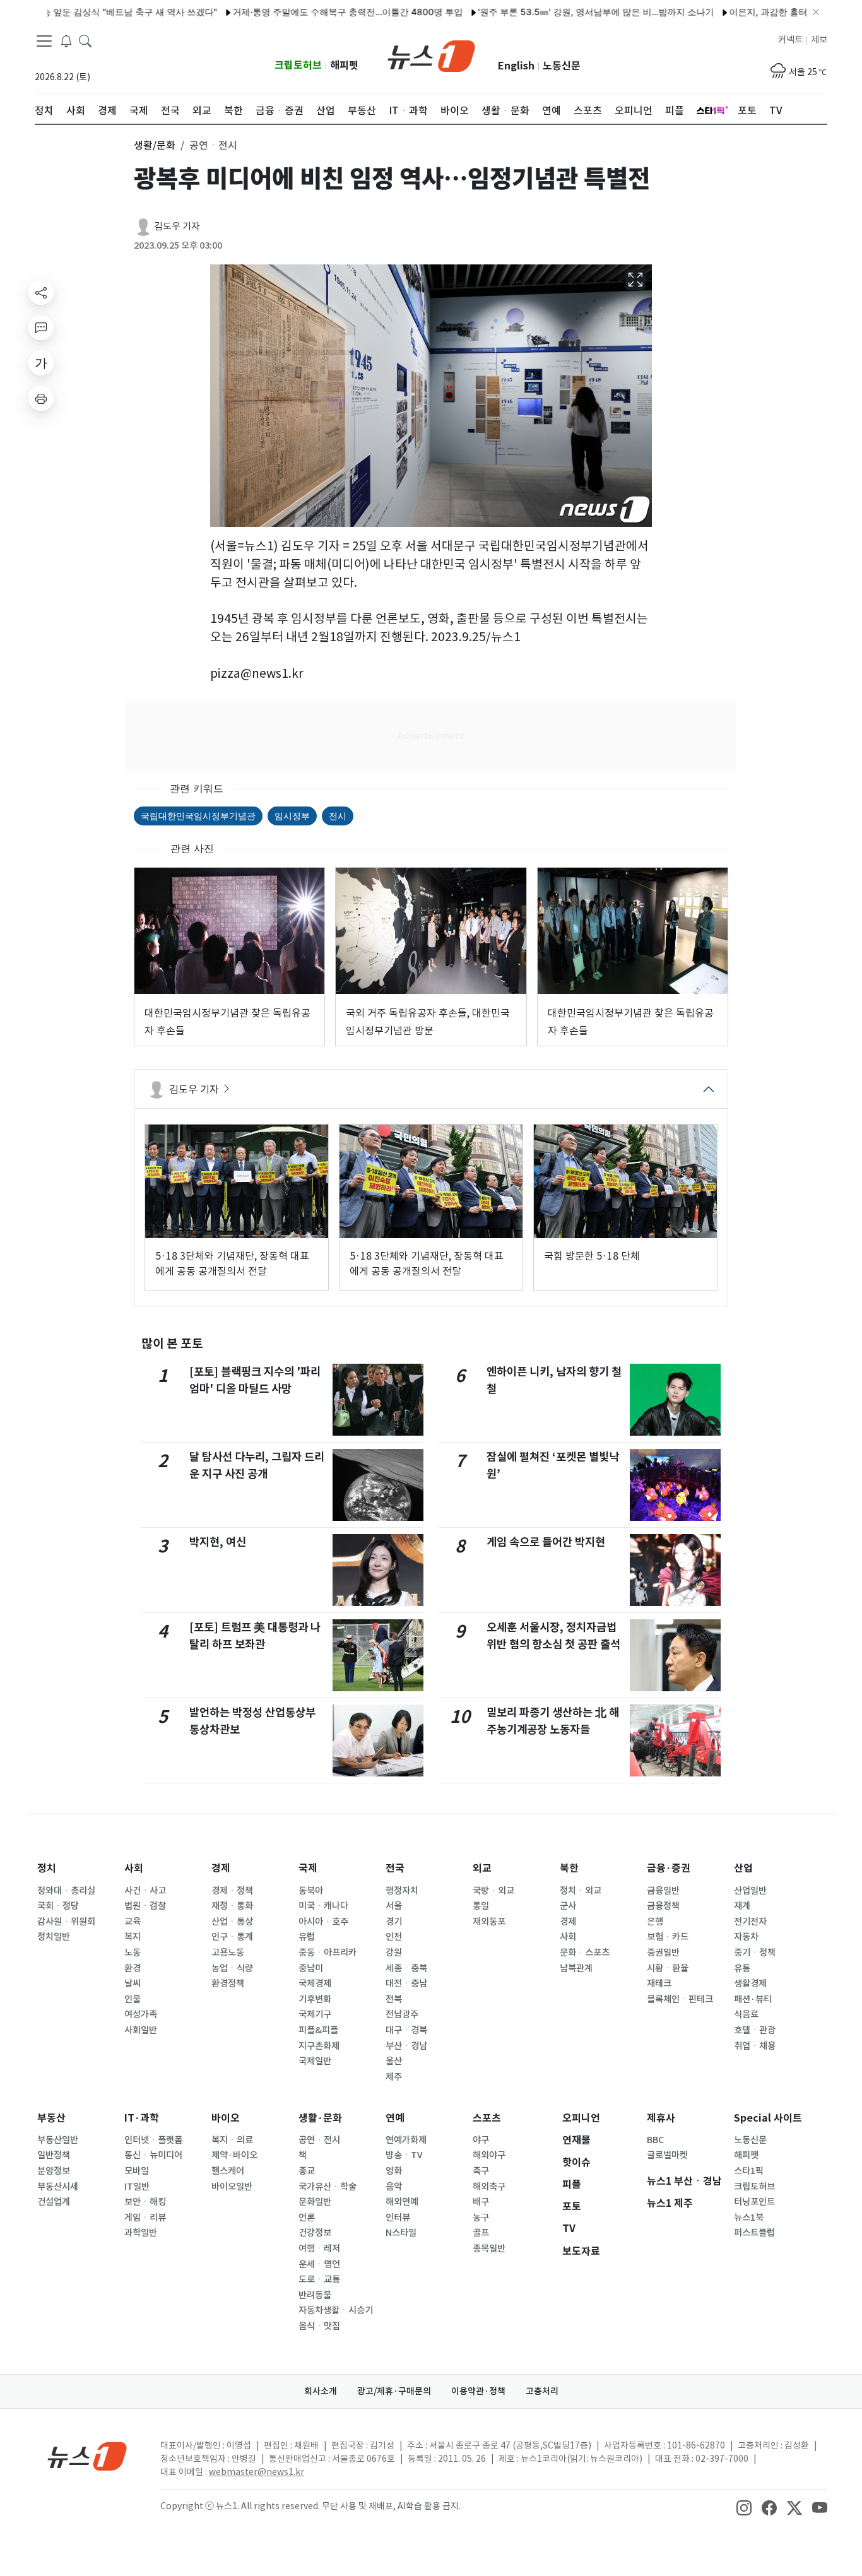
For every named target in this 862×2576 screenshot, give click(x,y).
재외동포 (489, 1922)
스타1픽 (749, 2171)
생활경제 (750, 1983)
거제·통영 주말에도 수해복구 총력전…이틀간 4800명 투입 (298, 12)
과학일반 (141, 2233)
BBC (655, 2140)
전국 (395, 1868)
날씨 (133, 1983)
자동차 (746, 1937)
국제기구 (315, 2014)
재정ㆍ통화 (232, 1906)
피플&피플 (318, 2030)
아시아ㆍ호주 (323, 1922)
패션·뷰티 (753, 1999)
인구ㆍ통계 (232, 1937)
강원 (394, 1953)
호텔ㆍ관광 (755, 2030)
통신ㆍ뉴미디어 (153, 2155)
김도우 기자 (177, 226)
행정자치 (402, 1891)
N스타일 (401, 2233)
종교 (307, 2171)
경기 (394, 1922)
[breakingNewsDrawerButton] (66, 40)
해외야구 (489, 2155)
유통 (742, 1968)
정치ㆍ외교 (581, 1891)
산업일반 (750, 1891)
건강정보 (315, 2233)
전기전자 (750, 1922)
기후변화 (315, 1999)
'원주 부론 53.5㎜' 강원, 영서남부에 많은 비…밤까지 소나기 (546, 12)
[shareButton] (41, 292)
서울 (394, 1906)
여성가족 (141, 2014)
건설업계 (54, 2202)
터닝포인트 (754, 2202)
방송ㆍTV (404, 2155)
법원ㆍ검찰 (145, 1906)
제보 (819, 40)
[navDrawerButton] (44, 41)
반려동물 (315, 2295)
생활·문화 (320, 2118)
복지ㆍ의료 (232, 2140)
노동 (133, 1953)
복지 (133, 1937)
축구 (481, 2171)
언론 (307, 2218)
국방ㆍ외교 (493, 1891)
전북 (394, 1999)
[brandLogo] (431, 55)
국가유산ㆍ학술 (328, 2187)
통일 (481, 1906)
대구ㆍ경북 (406, 2030)
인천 (394, 1937)
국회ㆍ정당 (58, 1906)
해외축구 (489, 2187)
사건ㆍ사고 (145, 1891)
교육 (133, 1922)
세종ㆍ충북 (406, 1968)
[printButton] (41, 398)
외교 (482, 1868)
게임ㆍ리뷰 (145, 2218)
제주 (394, 2077)
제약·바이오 (234, 2155)
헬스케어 (228, 2171)
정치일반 (54, 1937)
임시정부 (292, 816)
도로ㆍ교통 (319, 2279)
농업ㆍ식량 (232, 1968)
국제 (308, 1868)
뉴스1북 (749, 2218)
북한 (569, 1868)
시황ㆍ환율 (668, 1968)
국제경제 (315, 1983)
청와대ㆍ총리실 (66, 1891)
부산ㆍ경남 (406, 2046)
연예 (395, 2118)
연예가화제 (406, 2140)
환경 (133, 1968)
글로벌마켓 (667, 2155)
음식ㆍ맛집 (319, 2326)
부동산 (51, 2118)
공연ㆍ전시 (319, 2140)
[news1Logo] (87, 2456)
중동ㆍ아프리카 (328, 1953)
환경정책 (228, 1983)
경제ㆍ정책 (232, 1891)
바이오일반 (232, 2187)
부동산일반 (58, 2140)
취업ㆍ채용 (755, 2046)
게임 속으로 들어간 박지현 (546, 1542)
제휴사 (661, 2118)
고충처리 (542, 2391)
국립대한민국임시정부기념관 (198, 816)
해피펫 (344, 65)
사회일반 (141, 2030)
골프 (481, 2233)
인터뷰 (398, 2218)
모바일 (137, 2171)
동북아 (311, 1891)
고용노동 (228, 1953)
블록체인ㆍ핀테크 (680, 1999)
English (516, 66)
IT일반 (137, 2187)
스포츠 (487, 2118)
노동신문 (562, 66)
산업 (743, 1868)
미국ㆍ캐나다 (323, 1906)
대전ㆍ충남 (406, 1983)
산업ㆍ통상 (232, 1922)
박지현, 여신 (218, 1542)
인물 (133, 1999)
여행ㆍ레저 (319, 2248)
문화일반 (315, 2202)
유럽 (307, 1937)
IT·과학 (142, 2118)
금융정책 (663, 1906)
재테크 (659, 1983)
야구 (481, 2140)
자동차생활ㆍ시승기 (336, 2310)
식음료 (746, 2014)
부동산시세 (58, 2187)
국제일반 (315, 2061)
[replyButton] (41, 328)
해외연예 (402, 2202)
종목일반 (489, 2248)
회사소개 (321, 2391)
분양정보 (54, 2171)
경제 (221, 1868)
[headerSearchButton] (85, 40)
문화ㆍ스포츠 (585, 1953)
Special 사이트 (768, 2118)
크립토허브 (298, 65)
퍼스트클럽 (754, 2233)
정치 (47, 1868)
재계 (742, 1906)
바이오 (226, 2118)
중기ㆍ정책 (755, 1953)
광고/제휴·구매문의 (394, 2391)
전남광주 (402, 2014)
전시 (338, 816)
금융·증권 (669, 1868)
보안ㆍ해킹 (145, 2202)
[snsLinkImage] (744, 2507)
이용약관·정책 (478, 2391)
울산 (394, 2061)
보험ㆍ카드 (668, 1937)
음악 (394, 2187)
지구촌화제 (319, 2046)
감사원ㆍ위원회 (66, 1922)
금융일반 (663, 1891)
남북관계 (576, 1968)
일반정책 (54, 2155)
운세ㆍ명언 (319, 2264)
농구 (481, 2218)
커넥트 (790, 40)
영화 (394, 2171)
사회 (134, 1868)
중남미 (311, 1968)
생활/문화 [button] (155, 145)
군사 (568, 1906)
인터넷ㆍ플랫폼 (153, 2140)
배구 (481, 2202)
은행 (655, 1922)
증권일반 (663, 1953)
